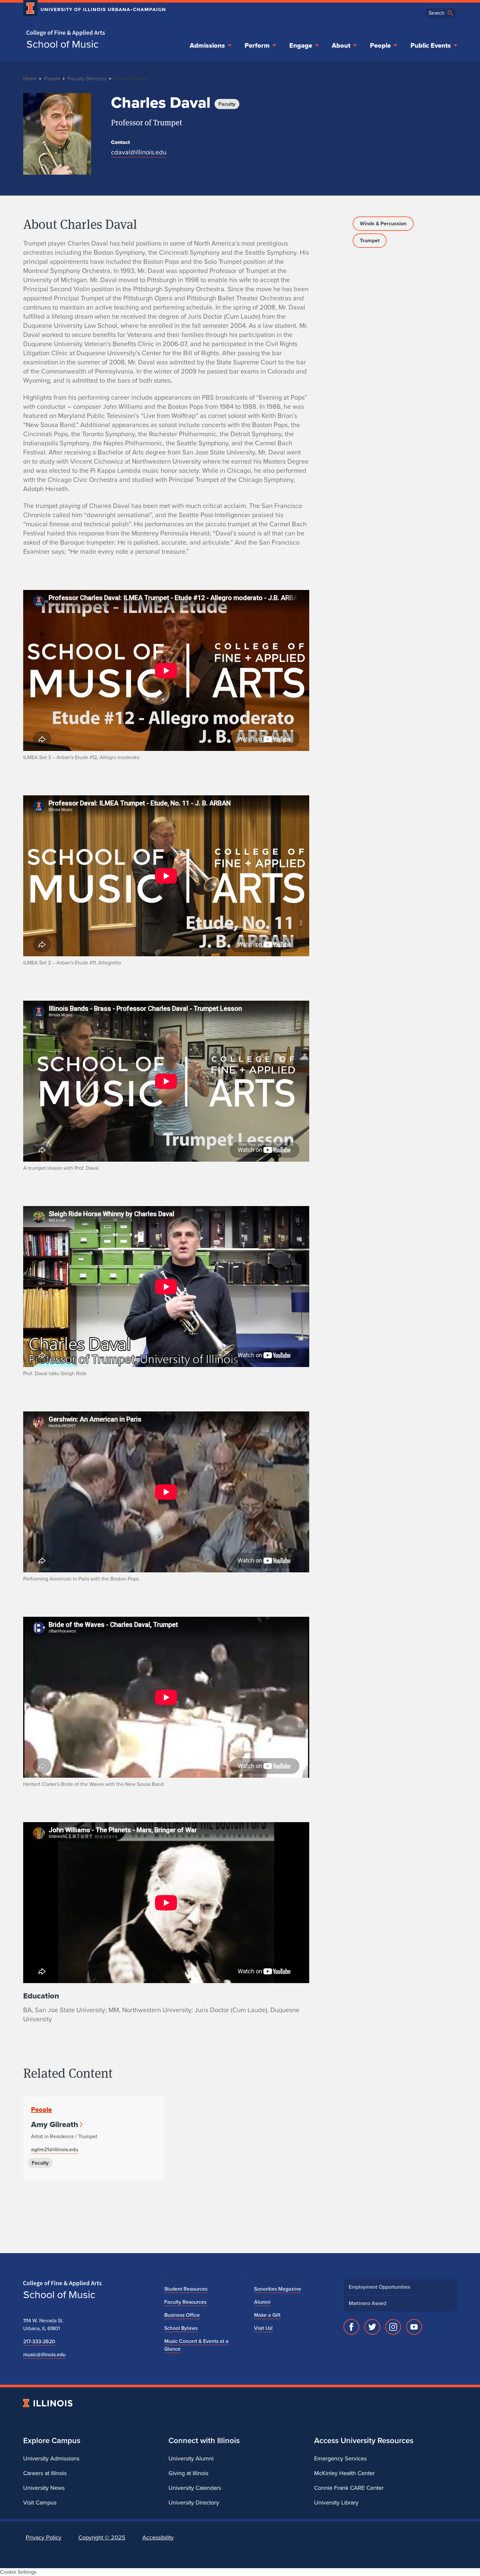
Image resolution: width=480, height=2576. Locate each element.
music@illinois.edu (44, 2354)
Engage (301, 45)
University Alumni (191, 2458)
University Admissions (51, 2458)
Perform (257, 45)
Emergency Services (340, 2458)
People (380, 45)
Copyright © (102, 2537)
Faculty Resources (185, 2302)
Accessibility (158, 2537)
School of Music (63, 44)
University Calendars (195, 2488)
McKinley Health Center (344, 2473)
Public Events (431, 45)
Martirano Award (368, 2303)
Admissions (207, 45)
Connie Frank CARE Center (349, 2488)
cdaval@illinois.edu (139, 152)
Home (30, 79)
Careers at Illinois (45, 2473)
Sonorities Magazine (278, 2289)
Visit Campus (40, 2503)
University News (44, 2488)
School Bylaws (181, 2328)
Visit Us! (263, 2328)
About (341, 45)
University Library (336, 2503)
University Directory (194, 2503)
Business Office (182, 2315)
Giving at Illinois (188, 2473)
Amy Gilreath (55, 2124)
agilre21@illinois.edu (55, 2149)
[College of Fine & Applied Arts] (92, 33)
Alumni (262, 2302)
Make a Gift (267, 2315)
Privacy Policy (44, 2537)
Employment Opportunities (379, 2287)
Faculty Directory (87, 79)
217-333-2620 (39, 2341)
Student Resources (186, 2289)
